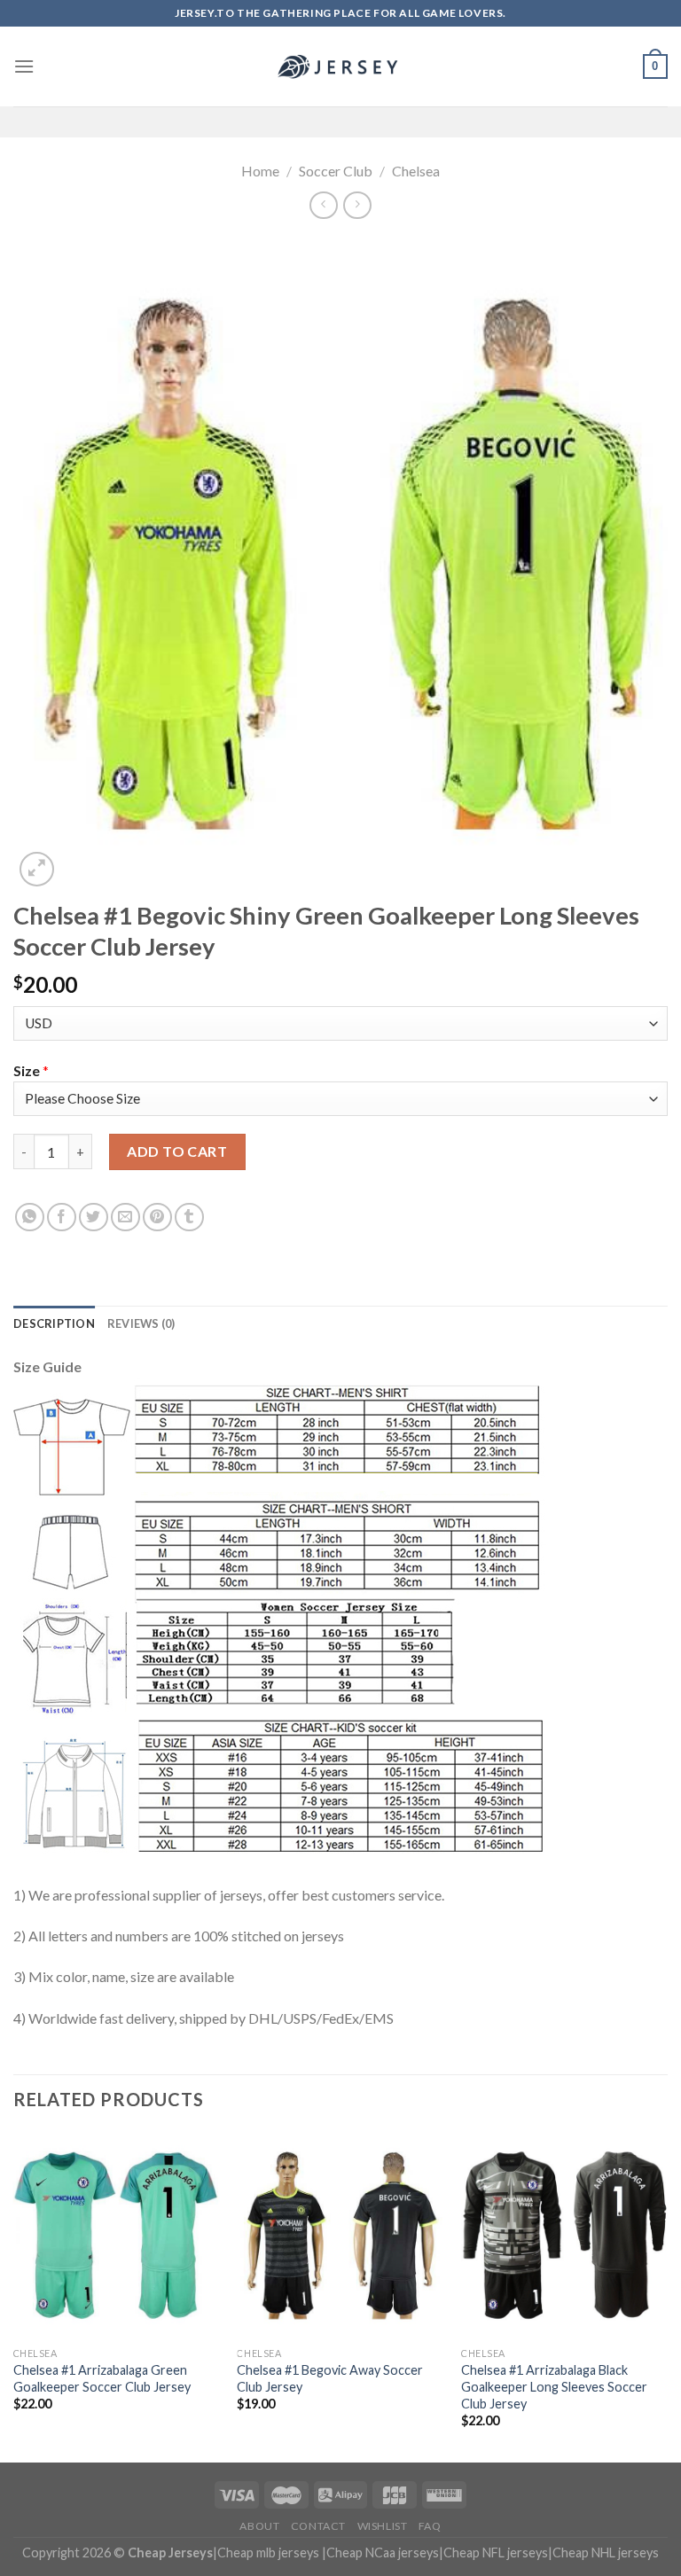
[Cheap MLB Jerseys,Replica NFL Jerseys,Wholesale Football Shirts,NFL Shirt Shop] (340, 66)
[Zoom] (37, 869)
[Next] (667, 2295)
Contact (318, 2526)
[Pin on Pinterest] (157, 1218)
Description (54, 1323)
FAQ (430, 2526)
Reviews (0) (141, 1323)
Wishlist (383, 2526)
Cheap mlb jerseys (268, 2553)
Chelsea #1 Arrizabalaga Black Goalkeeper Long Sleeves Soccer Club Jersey (554, 2386)
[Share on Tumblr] (189, 1218)
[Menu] (24, 66)
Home (260, 171)
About (259, 2526)
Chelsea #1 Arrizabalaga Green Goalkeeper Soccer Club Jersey (102, 2378)
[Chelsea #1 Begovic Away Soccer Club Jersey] (340, 2235)
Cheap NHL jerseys (606, 2553)
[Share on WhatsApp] (30, 1218)
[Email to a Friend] (125, 1218)
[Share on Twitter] (94, 1218)
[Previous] (14, 2295)
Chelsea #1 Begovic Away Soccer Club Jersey (330, 2378)
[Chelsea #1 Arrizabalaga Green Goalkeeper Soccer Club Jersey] (117, 2235)
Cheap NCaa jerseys (383, 2553)
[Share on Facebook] (62, 1218)
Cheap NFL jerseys (496, 2553)
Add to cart (177, 1151)
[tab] (54, 1323)
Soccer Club (336, 171)
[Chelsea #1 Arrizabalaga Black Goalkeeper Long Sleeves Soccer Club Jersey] (564, 2235)
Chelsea (416, 171)
